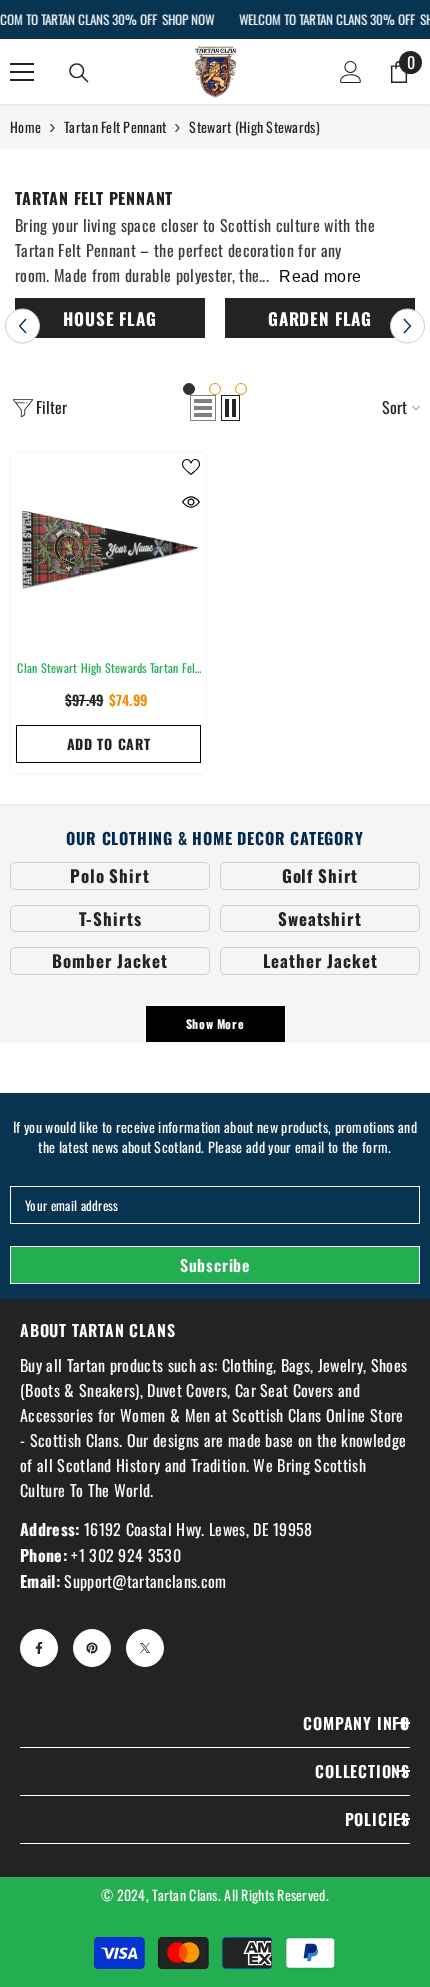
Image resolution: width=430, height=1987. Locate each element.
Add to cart (109, 743)
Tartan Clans (184, 1894)
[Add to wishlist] (191, 467)
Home (25, 126)
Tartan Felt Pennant (115, 126)
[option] (110, 321)
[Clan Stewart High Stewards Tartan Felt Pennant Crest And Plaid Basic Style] (108, 549)
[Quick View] (191, 502)
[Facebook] (39, 1648)
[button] (22, 326)
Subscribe (215, 1265)
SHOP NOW (188, 19)
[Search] (79, 73)
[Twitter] (145, 1648)
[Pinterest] (92, 1648)
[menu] (22, 72)
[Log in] (351, 72)
